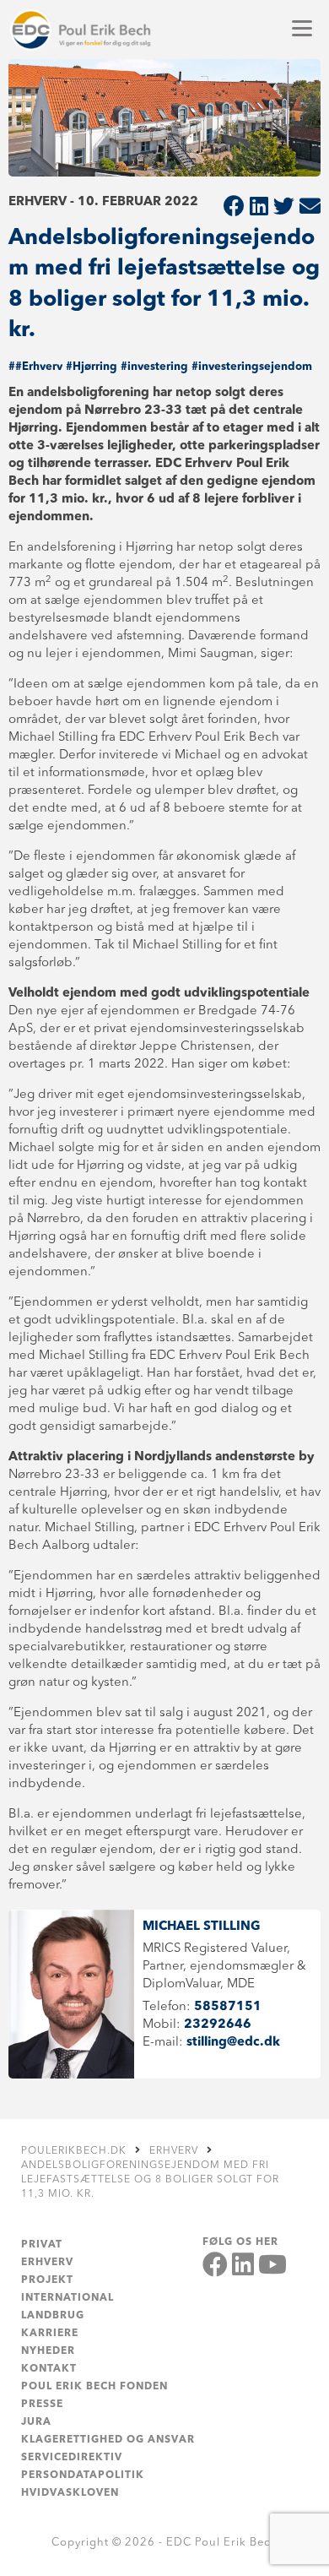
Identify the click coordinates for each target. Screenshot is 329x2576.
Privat (42, 2245)
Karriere (50, 2334)
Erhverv (47, 2263)
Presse (42, 2405)
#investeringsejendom (252, 367)
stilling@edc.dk (233, 2043)
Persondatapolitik (83, 2475)
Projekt (47, 2280)
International (67, 2298)
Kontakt (49, 2369)
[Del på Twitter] (284, 208)
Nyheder (48, 2351)
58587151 (228, 2007)
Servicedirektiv (72, 2458)
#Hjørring (92, 367)
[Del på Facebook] (234, 208)
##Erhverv (35, 367)
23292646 (218, 2025)
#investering (154, 367)
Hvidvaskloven (70, 2493)
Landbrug (53, 2316)
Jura (36, 2422)
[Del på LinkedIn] (259, 208)
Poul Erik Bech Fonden (94, 2387)
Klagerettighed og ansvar (108, 2440)
